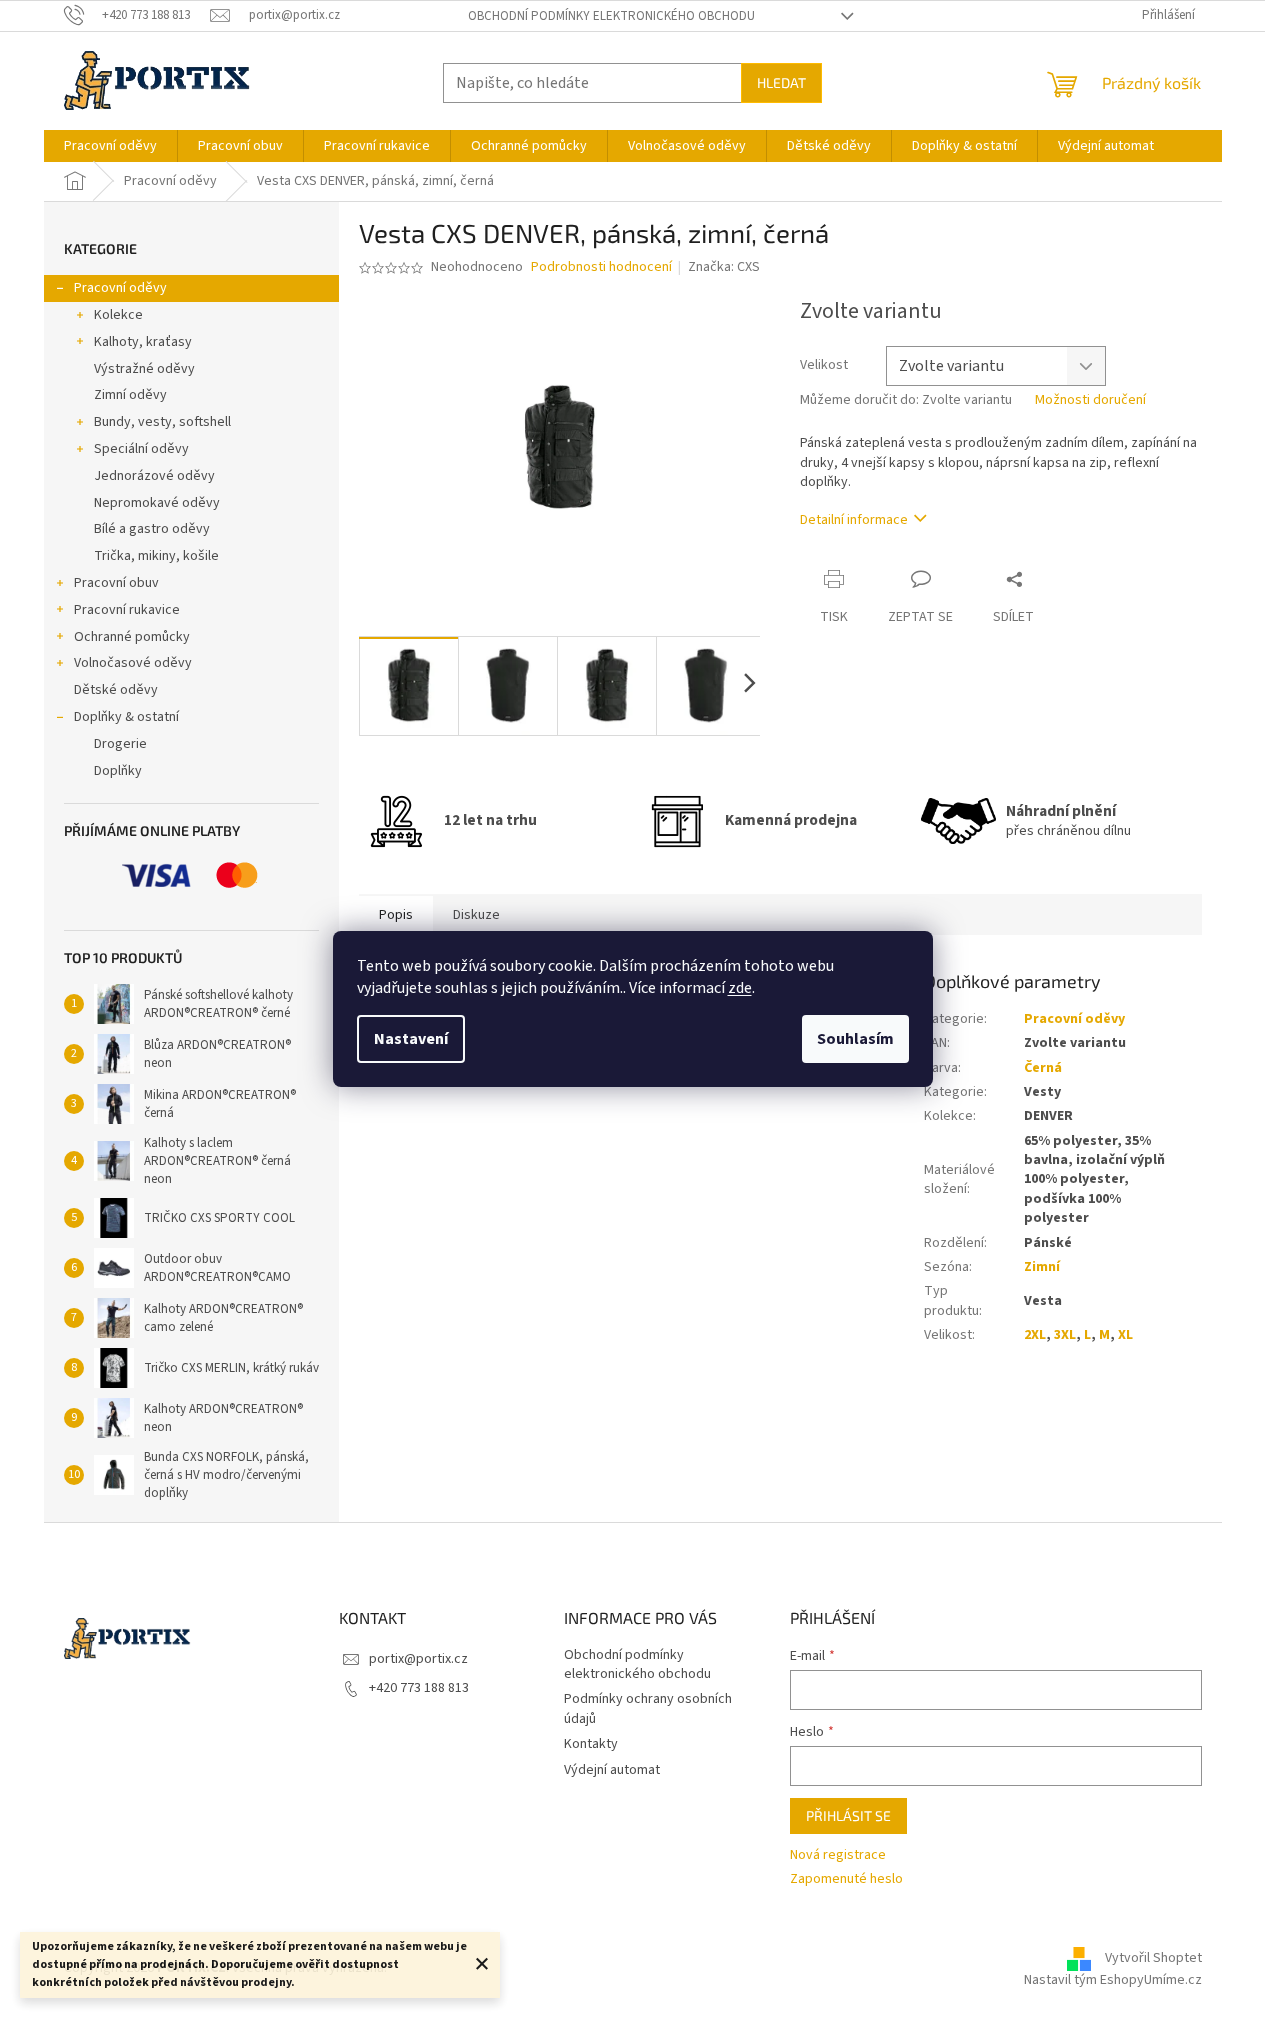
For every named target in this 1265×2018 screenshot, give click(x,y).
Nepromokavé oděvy (157, 503)
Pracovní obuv (116, 583)
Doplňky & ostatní (126, 717)
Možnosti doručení (1090, 400)
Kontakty (591, 1744)
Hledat (781, 82)
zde (740, 988)
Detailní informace (854, 520)
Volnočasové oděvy (133, 663)
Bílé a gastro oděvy (152, 529)
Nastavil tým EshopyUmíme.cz (1113, 1980)
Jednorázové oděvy (154, 476)
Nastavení (411, 1039)
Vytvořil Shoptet (1153, 1958)
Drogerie (120, 744)
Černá (1043, 1068)
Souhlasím (855, 1039)
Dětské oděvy (116, 690)
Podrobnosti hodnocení (601, 267)
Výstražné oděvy (144, 369)
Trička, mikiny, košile (156, 556)
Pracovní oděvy (120, 288)
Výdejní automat (612, 1770)
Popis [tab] (396, 915)
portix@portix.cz (418, 1659)
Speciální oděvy (141, 449)
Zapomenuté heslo (846, 1879)
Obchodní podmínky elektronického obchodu (611, 16)
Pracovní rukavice (127, 610)
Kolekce (118, 315)
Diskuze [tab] (476, 915)
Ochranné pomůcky (132, 637)
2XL (1035, 1335)
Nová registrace (838, 1855)
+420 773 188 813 (419, 1688)
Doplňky (118, 771)
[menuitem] (110, 146)
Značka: (724, 267)
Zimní (1042, 1267)
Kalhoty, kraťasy (143, 342)
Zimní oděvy (130, 395)
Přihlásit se (848, 1815)
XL (1125, 1335)
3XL (1065, 1335)
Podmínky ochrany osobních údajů (648, 1708)
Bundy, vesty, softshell (162, 422)
